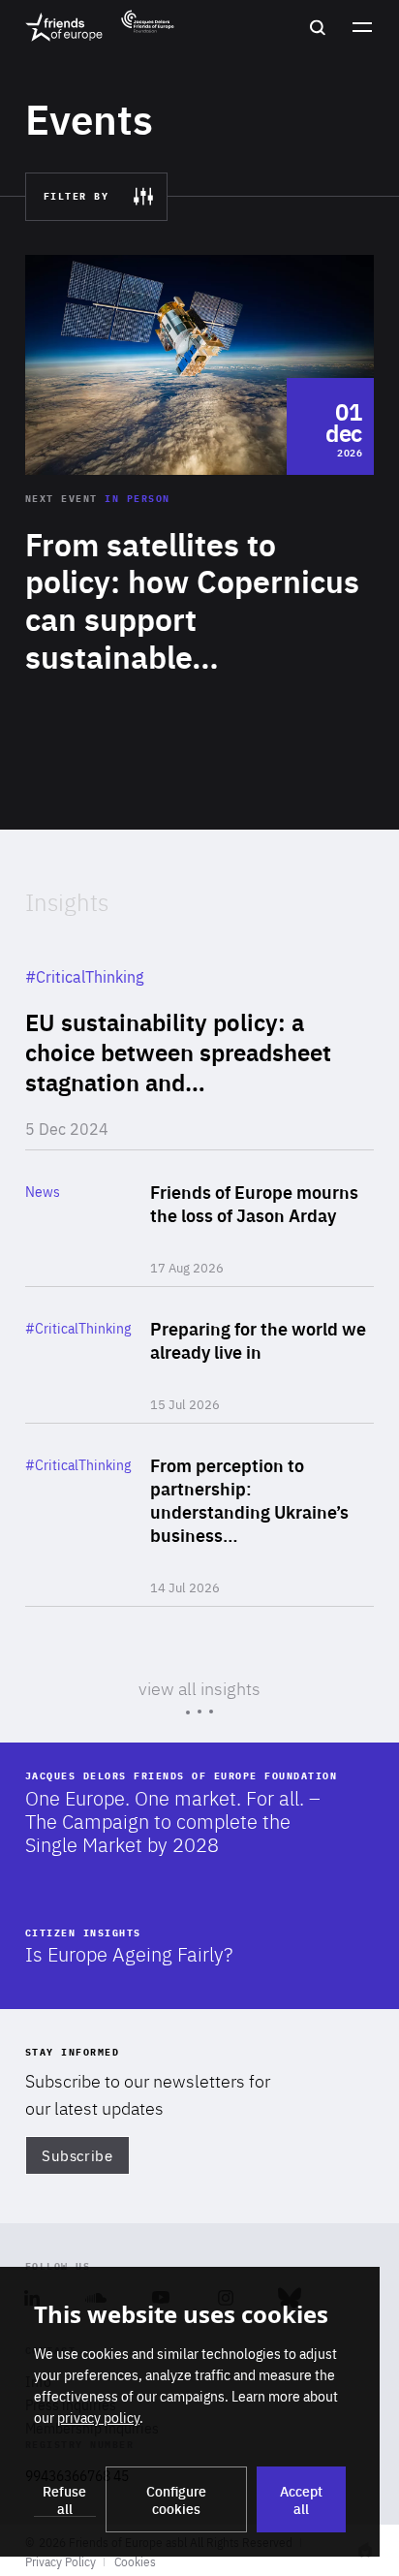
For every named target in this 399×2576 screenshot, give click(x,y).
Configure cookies (176, 2499)
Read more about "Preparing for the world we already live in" (200, 1355)
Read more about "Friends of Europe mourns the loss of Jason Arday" (200, 1218)
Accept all (301, 2499)
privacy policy (98, 2417)
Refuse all (64, 2499)
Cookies (135, 2561)
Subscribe (77, 2155)
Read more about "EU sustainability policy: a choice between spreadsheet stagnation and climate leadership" (200, 1042)
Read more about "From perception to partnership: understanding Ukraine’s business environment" (200, 1515)
